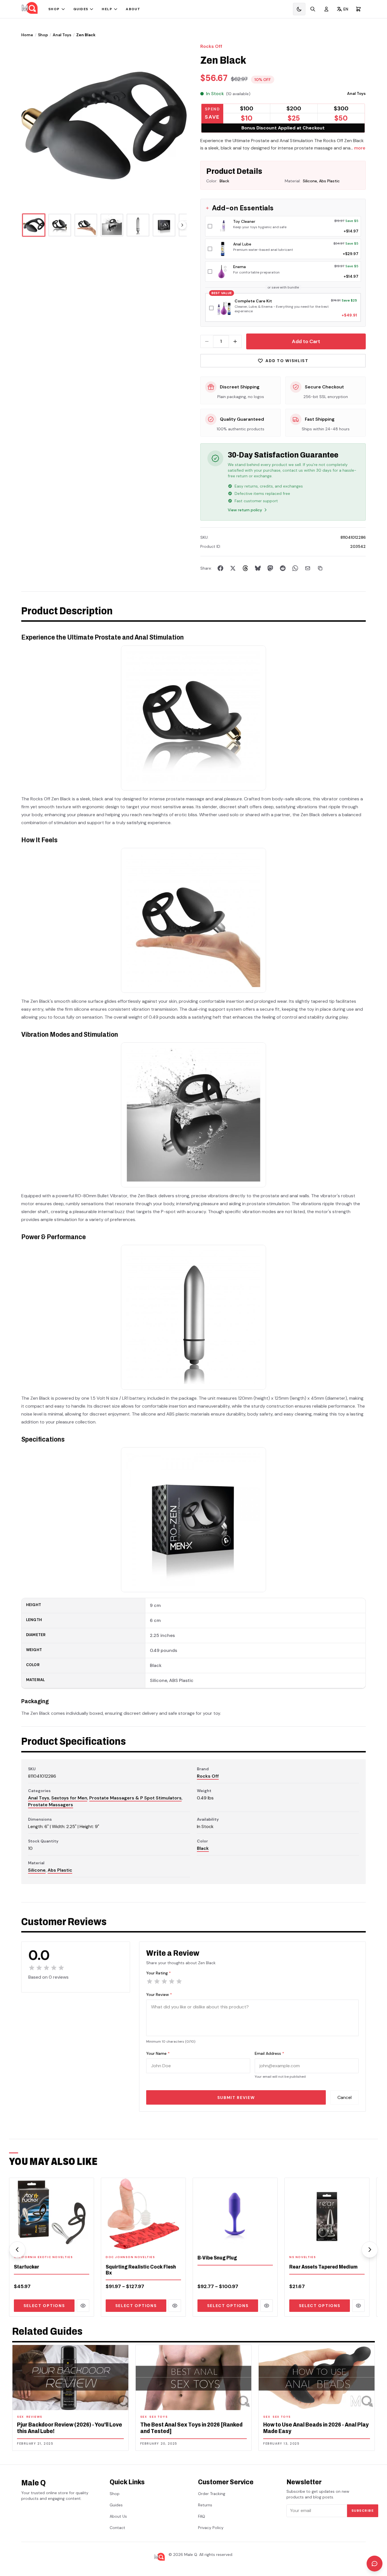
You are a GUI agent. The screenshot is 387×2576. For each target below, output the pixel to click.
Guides (81, 9)
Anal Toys (62, 35)
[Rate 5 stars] (179, 1981)
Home (27, 35)
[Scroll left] (17, 2250)
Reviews (34, 2417)
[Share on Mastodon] (270, 568)
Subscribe (363, 2511)
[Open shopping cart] (358, 9)
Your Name (158, 2053)
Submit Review (236, 2098)
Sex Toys (159, 2417)
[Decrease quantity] (207, 341)
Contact (117, 2528)
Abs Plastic (60, 1870)
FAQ (202, 2516)
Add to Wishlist (287, 361)
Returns (205, 2505)
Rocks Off (211, 46)
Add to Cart (306, 341)
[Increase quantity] (235, 341)
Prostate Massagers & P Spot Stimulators (135, 1798)
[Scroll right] (182, 225)
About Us (118, 2516)
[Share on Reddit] (283, 568)
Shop (54, 9)
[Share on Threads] (245, 568)
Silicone (37, 1870)
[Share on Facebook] (220, 568)
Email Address (269, 2053)
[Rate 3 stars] (164, 1981)
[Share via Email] (308, 568)
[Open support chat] (375, 2564)
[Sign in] (326, 9)
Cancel (345, 2097)
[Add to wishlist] (86, 2242)
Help (107, 9)
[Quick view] (83, 2306)
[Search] (313, 9)
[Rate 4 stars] (172, 1981)
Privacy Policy (211, 2528)
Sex (21, 2417)
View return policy (245, 510)
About (133, 9)
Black (203, 1848)
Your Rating (159, 1973)
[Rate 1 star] (150, 1981)
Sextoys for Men (69, 1798)
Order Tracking (212, 2494)
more (360, 148)
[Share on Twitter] (233, 568)
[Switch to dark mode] (299, 9)
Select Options (44, 2306)
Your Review (159, 1994)
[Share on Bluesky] (258, 568)
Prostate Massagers (51, 1805)
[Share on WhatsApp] (295, 568)
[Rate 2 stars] (157, 1981)
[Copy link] (320, 568)
